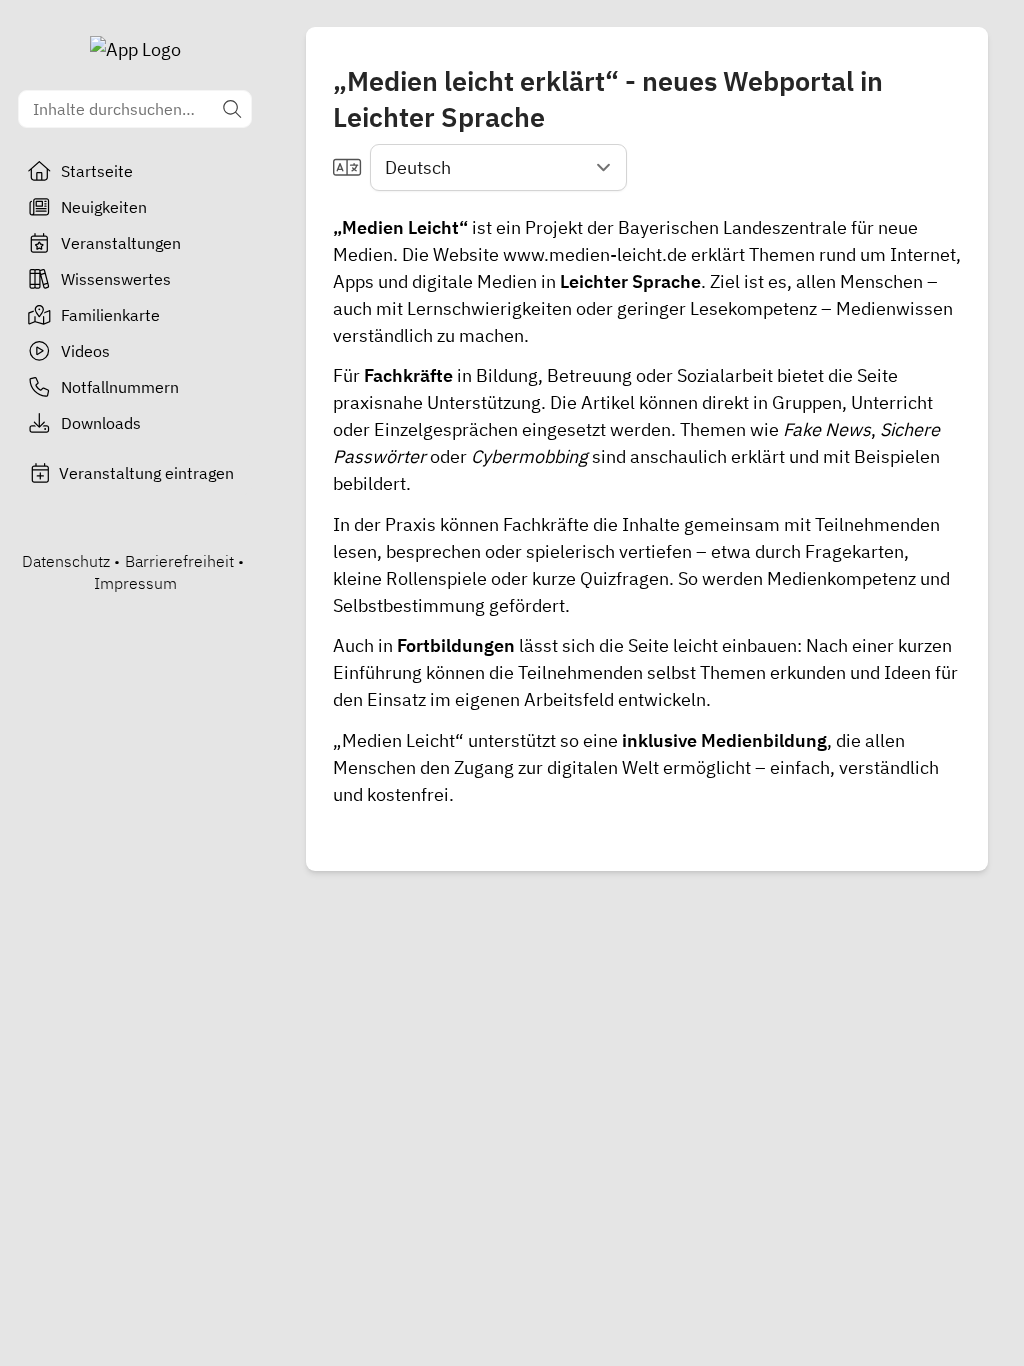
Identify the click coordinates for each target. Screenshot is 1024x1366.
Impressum (135, 583)
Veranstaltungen (121, 243)
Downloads (101, 423)
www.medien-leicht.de (595, 254)
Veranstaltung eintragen (146, 473)
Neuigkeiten (104, 207)
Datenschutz (66, 561)
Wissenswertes (116, 279)
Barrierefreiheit (179, 561)
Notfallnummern (120, 387)
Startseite (97, 171)
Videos (85, 351)
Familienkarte (110, 315)
